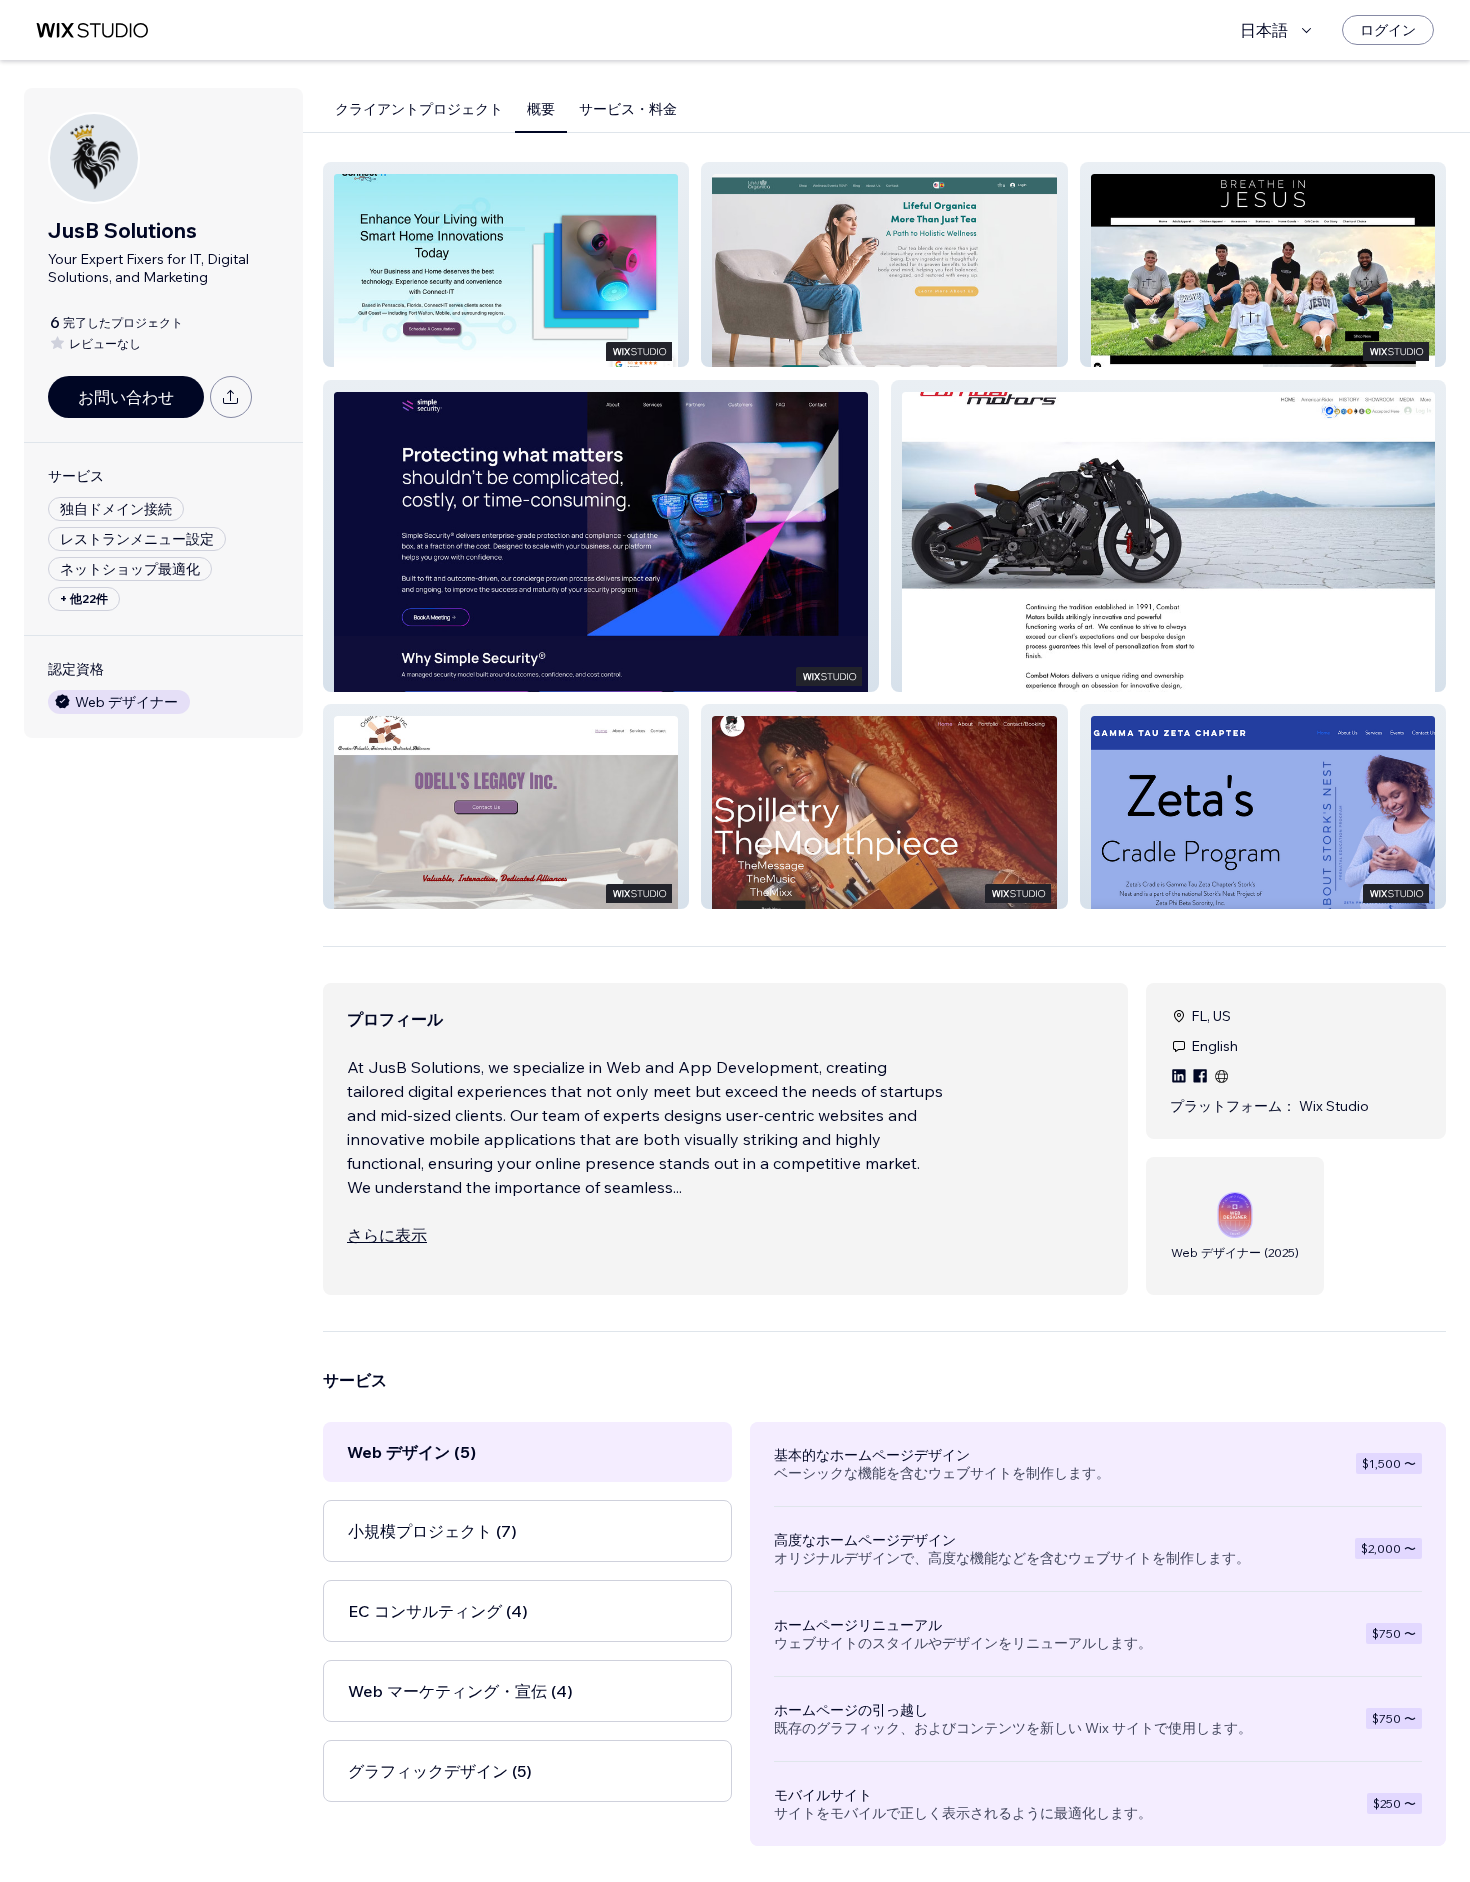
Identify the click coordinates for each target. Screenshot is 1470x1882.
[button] (506, 264)
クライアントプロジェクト (419, 109)
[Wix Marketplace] (92, 30)
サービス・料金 (628, 109)
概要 (541, 109)
